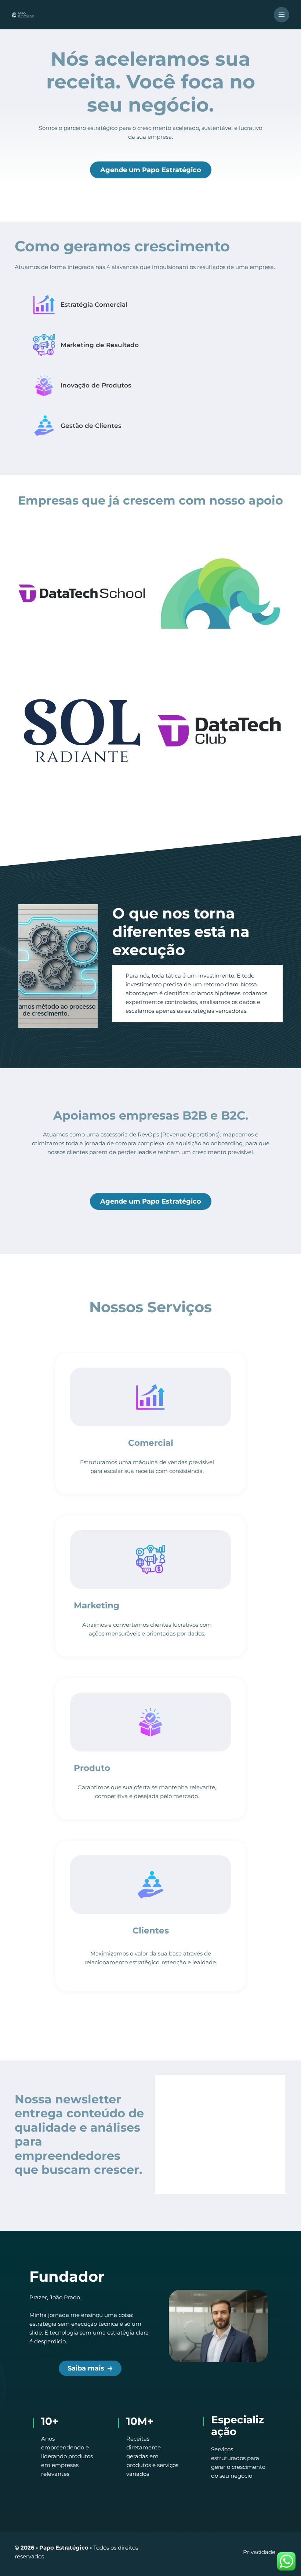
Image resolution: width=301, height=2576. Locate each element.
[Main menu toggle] (282, 15)
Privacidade (259, 2552)
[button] (151, 170)
